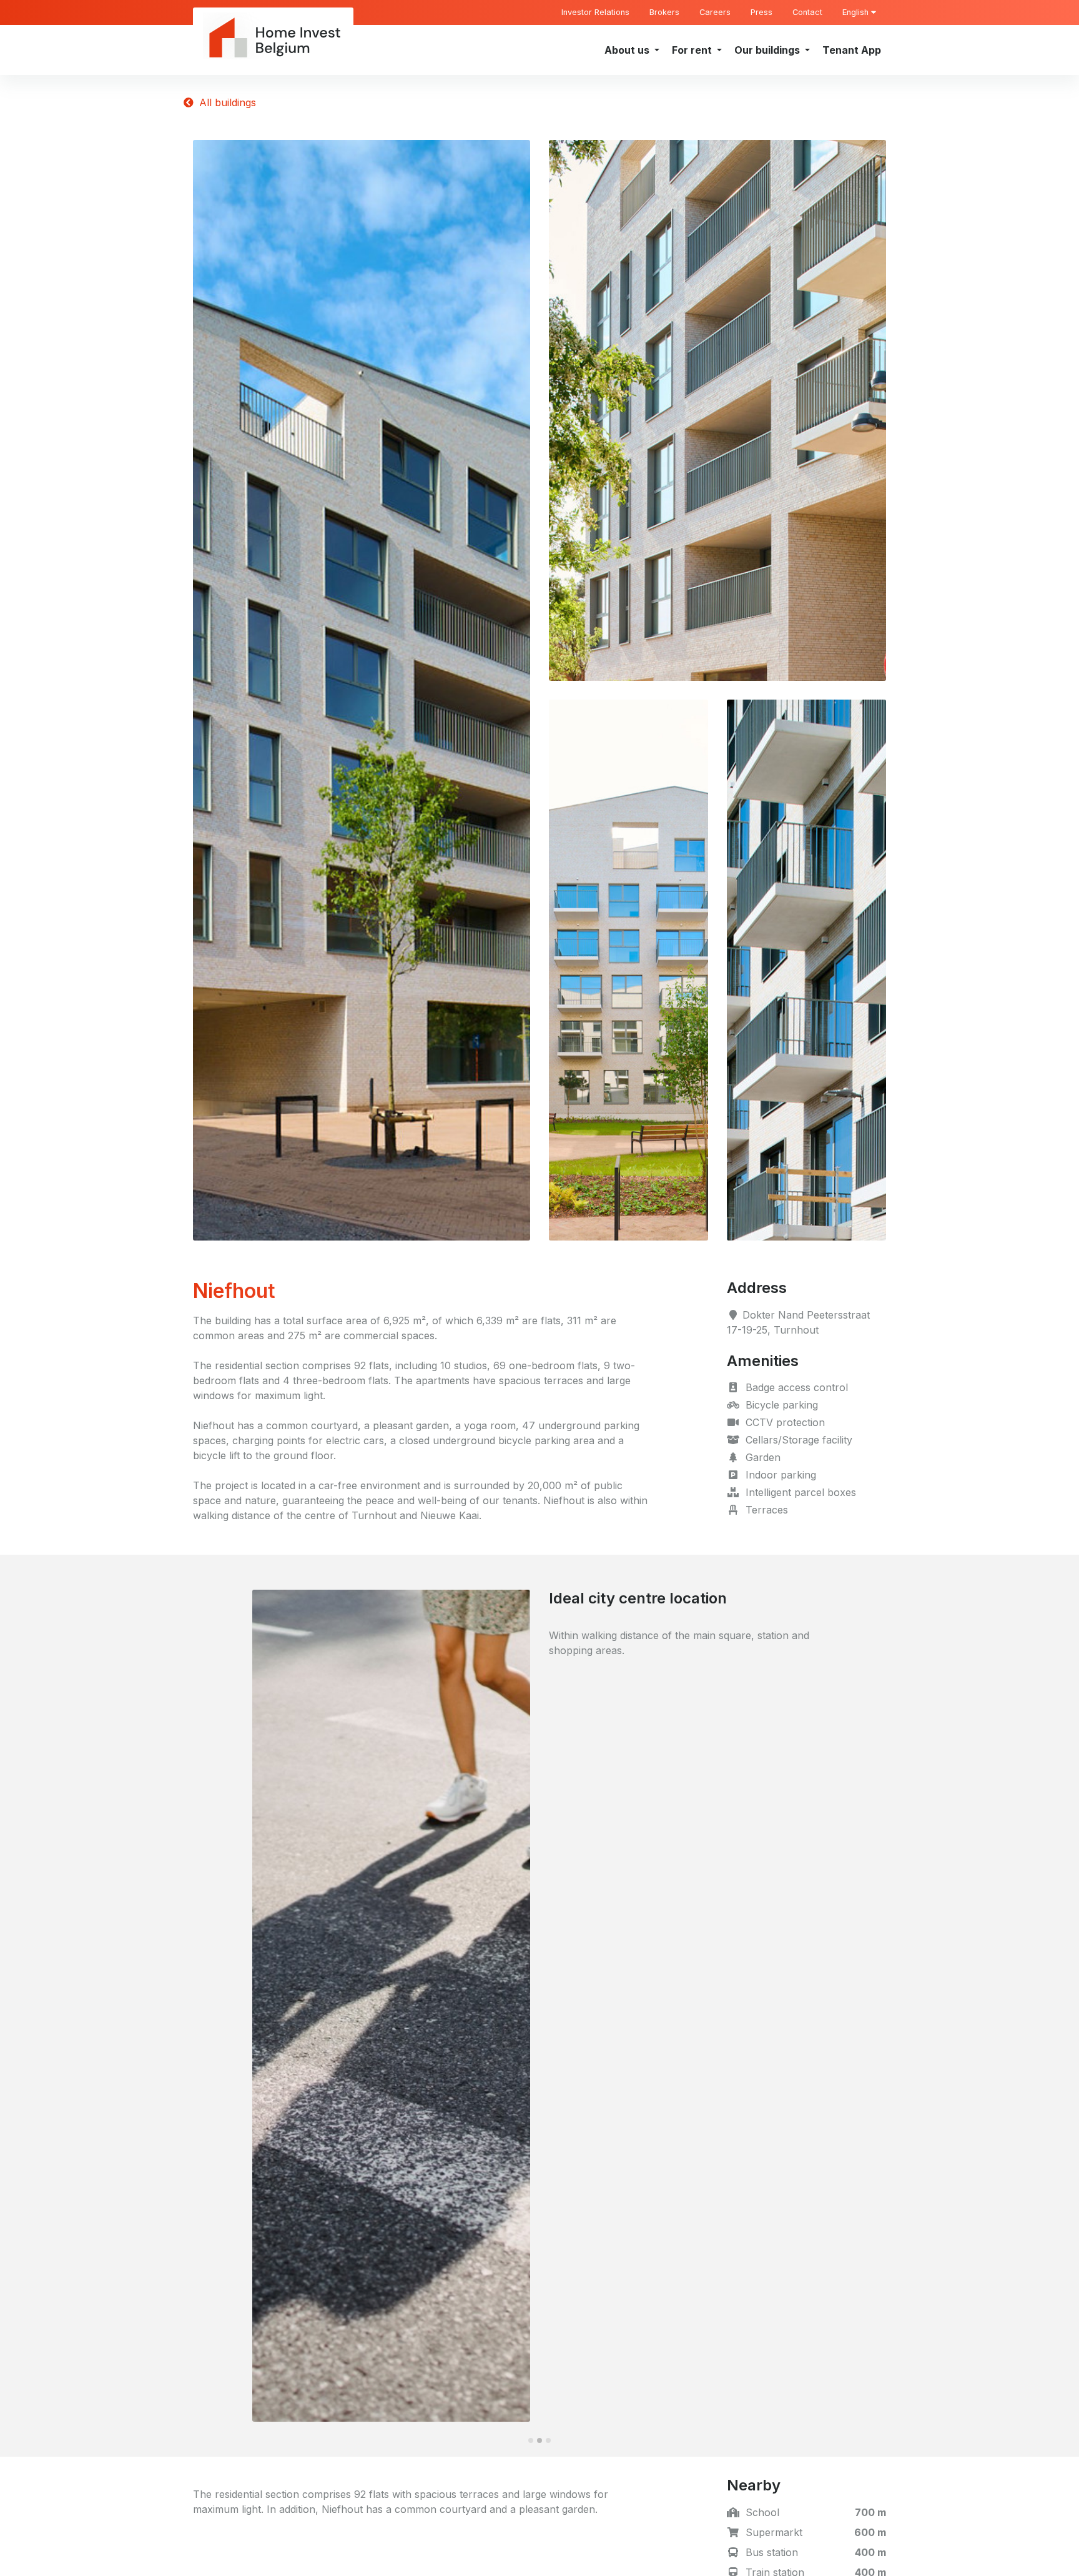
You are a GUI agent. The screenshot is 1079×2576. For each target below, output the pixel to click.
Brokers (664, 12)
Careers (715, 12)
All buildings (226, 102)
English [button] (857, 12)
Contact (807, 12)
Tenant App (852, 50)
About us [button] (628, 50)
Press (761, 12)
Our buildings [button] (768, 50)
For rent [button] (693, 50)
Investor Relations (595, 12)
